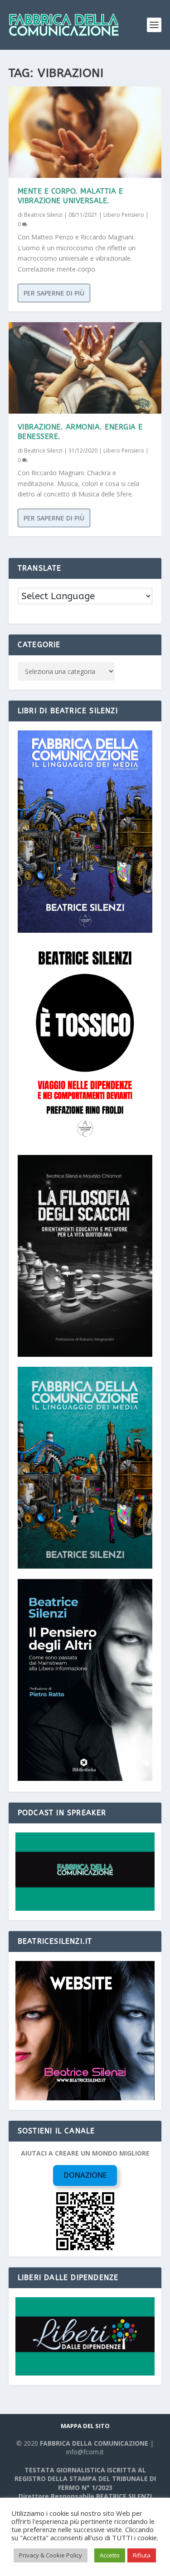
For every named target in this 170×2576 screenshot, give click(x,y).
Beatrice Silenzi (43, 215)
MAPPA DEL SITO (85, 2426)
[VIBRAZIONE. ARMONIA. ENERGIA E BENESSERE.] (85, 368)
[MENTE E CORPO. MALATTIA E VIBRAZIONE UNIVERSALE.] (85, 132)
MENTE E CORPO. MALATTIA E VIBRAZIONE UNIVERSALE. (70, 196)
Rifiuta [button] (142, 2555)
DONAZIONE (85, 2175)
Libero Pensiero (124, 215)
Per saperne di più (54, 293)
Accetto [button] (110, 2555)
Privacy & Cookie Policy (51, 2555)
